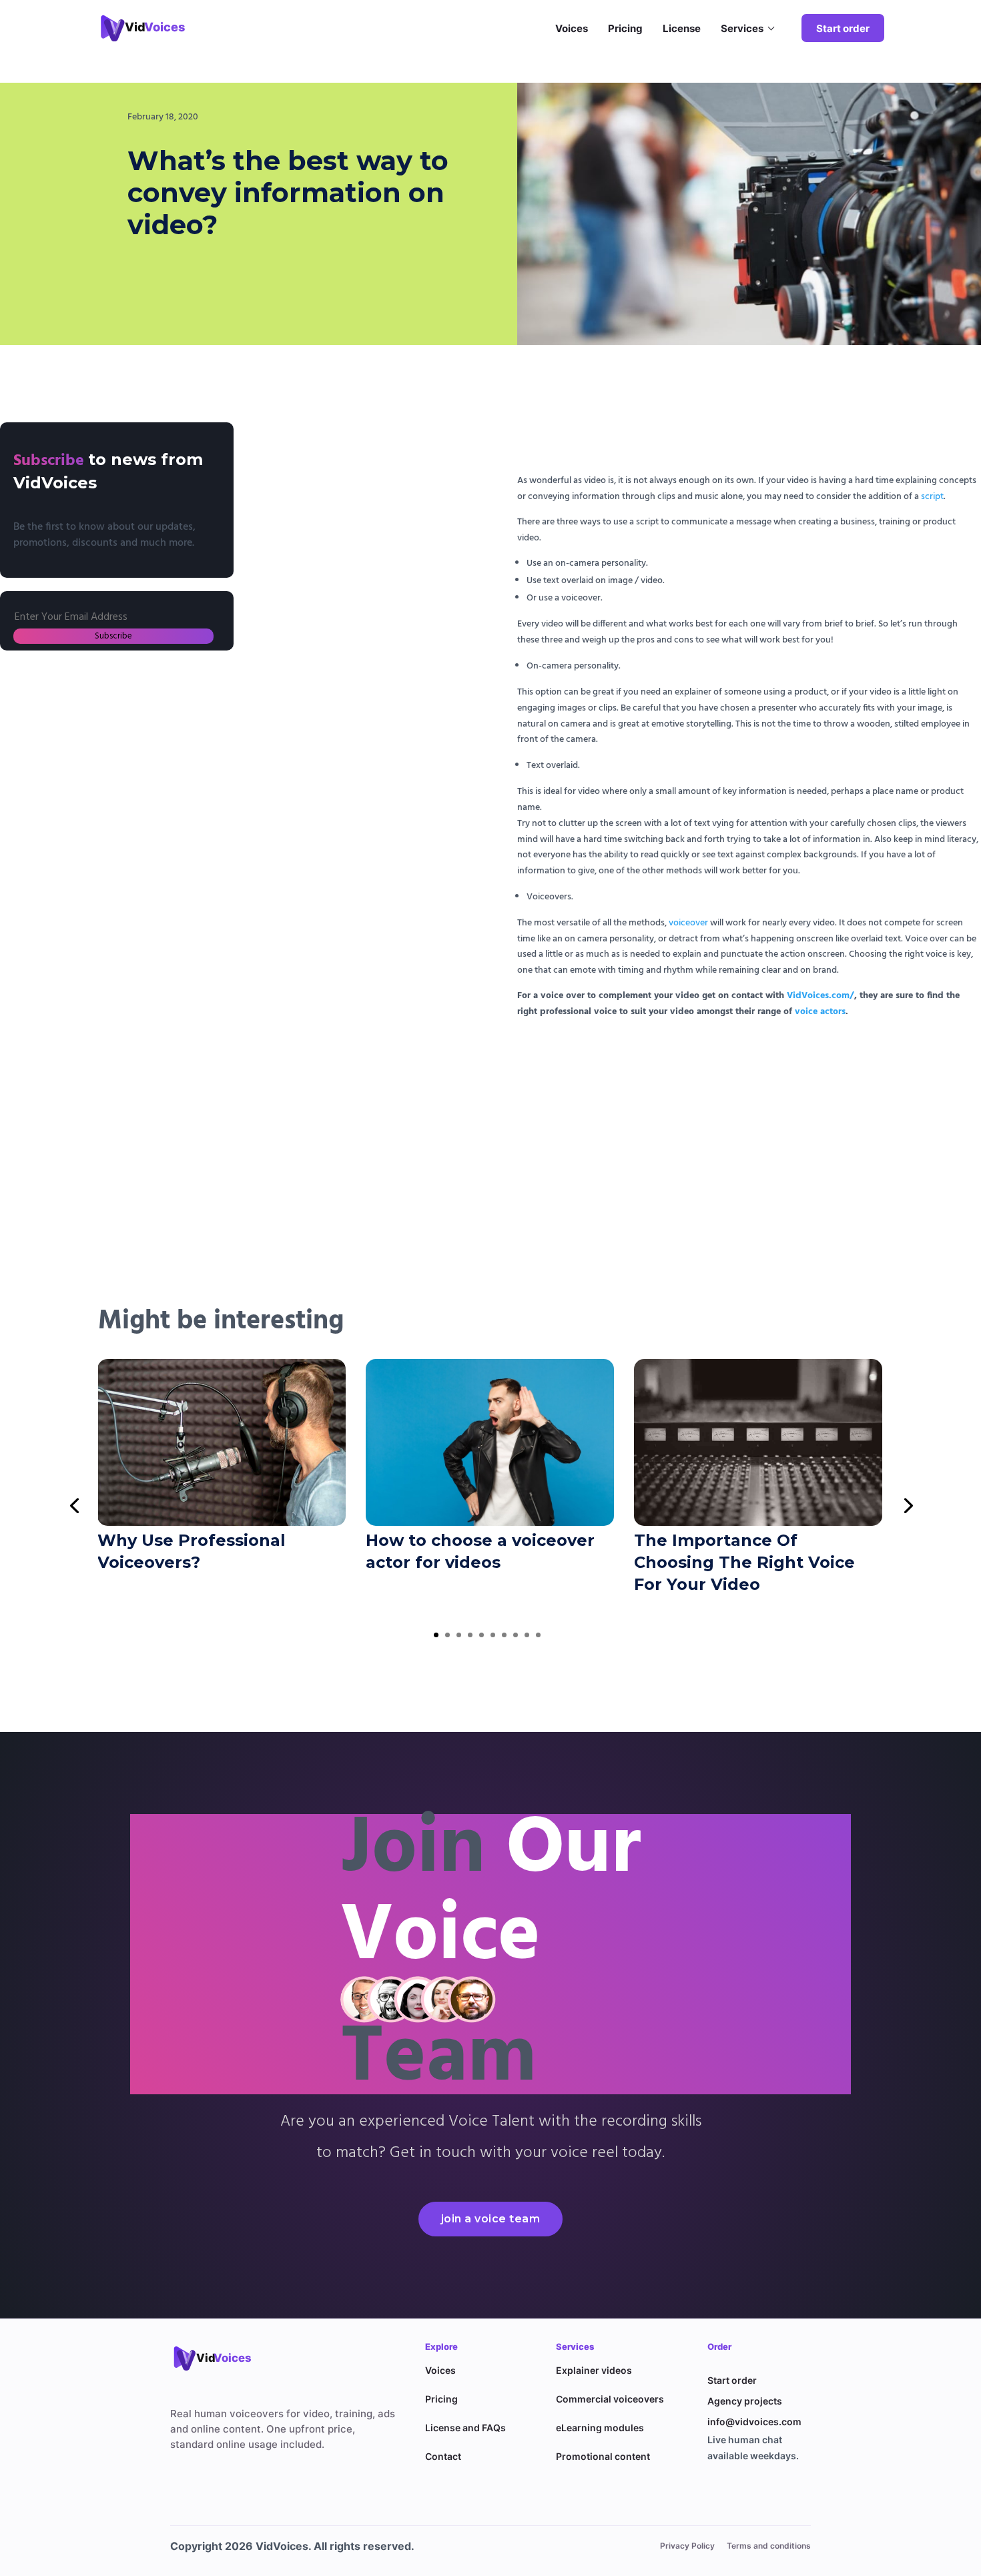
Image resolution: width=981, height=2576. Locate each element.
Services (742, 28)
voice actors (820, 1012)
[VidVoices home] (220, 2358)
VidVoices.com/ (821, 996)
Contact (443, 2456)
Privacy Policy (687, 2546)
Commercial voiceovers (610, 2399)
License (682, 28)
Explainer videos (594, 2370)
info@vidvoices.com (754, 2422)
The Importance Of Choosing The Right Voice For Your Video (744, 1562)
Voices (572, 28)
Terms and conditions (769, 2546)
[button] (436, 1635)
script (932, 497)
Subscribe (113, 636)
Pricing (625, 28)
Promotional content (603, 2456)
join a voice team (491, 2219)
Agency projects (745, 2401)
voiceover (688, 923)
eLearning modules (600, 2428)
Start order (843, 28)
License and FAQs (465, 2428)
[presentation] (74, 1505)
